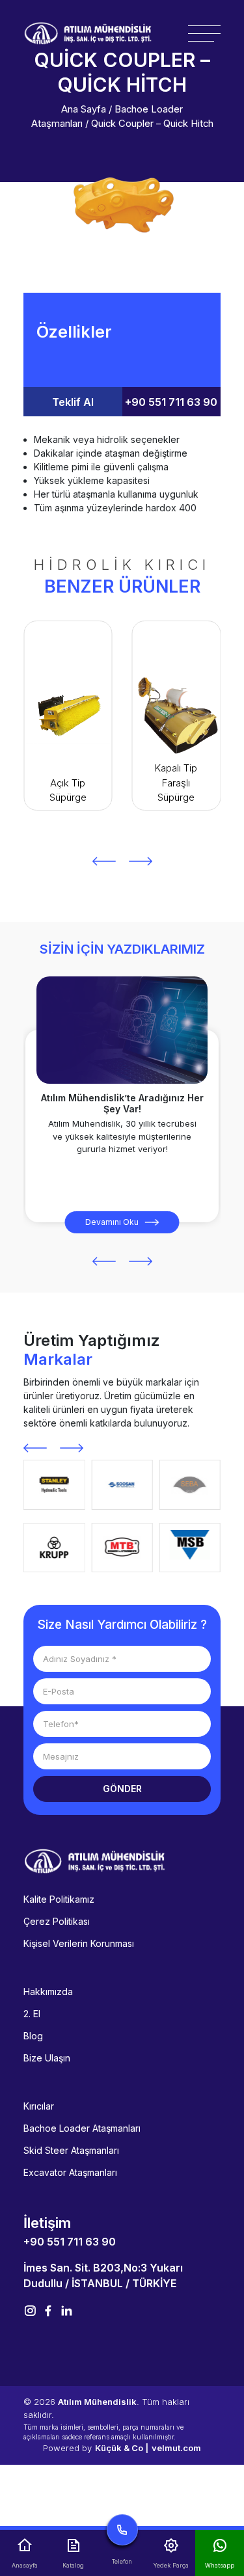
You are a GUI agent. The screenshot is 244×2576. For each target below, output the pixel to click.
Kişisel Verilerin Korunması (79, 1943)
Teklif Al (73, 402)
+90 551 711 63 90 (171, 402)
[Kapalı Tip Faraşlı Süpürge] (68, 716)
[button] (104, 861)
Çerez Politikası (57, 1921)
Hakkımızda (48, 1992)
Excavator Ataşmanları (70, 2172)
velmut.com (176, 2448)
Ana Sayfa (84, 109)
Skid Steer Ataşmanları (71, 2150)
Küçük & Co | (122, 2448)
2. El (32, 2014)
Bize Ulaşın (47, 2058)
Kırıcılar (39, 2106)
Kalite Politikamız (59, 1899)
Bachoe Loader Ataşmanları (82, 2128)
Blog (33, 2036)
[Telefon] (122, 2533)
